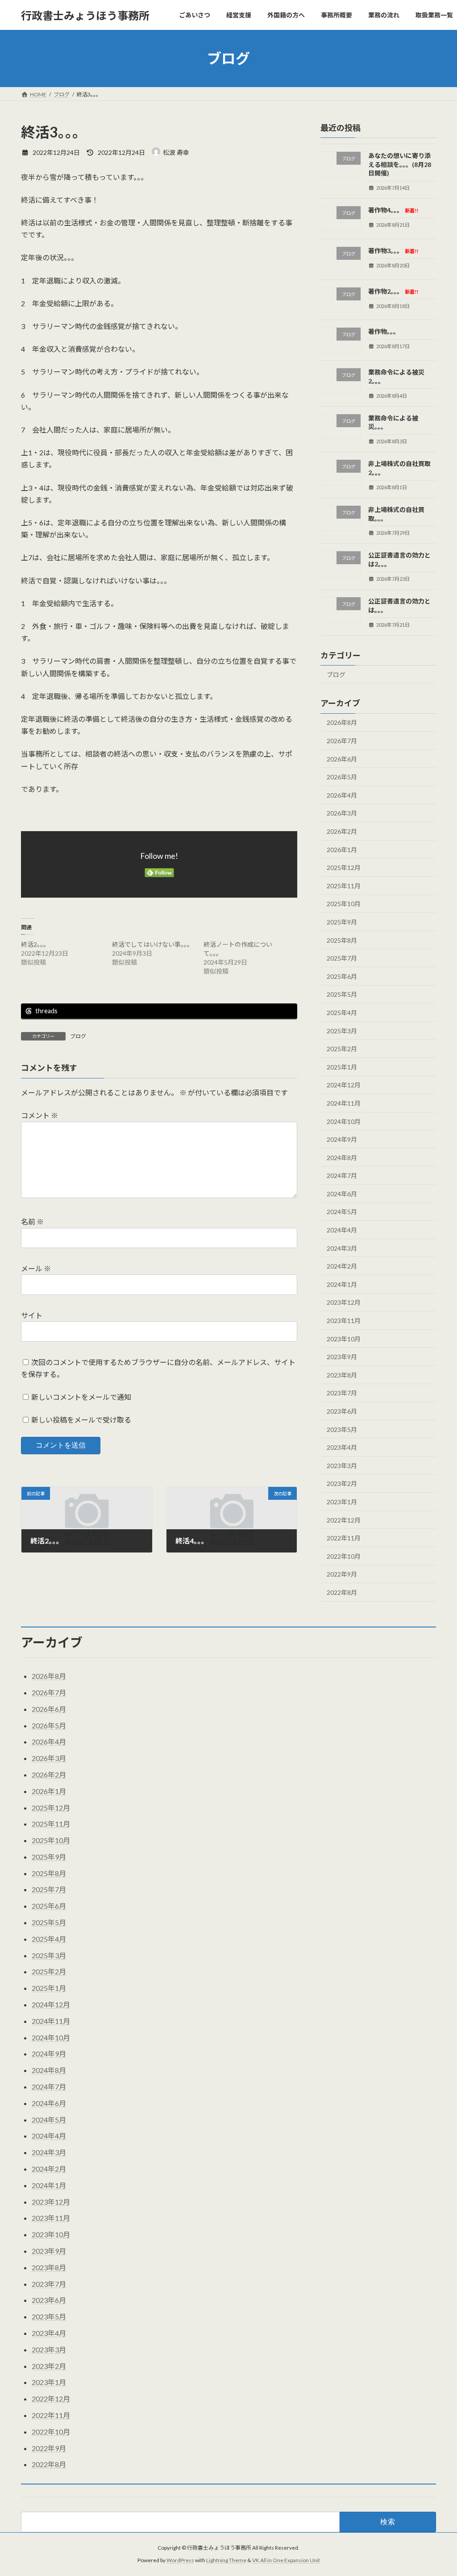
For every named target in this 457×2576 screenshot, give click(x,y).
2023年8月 (342, 1375)
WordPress (180, 2560)
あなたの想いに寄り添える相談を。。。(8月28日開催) (400, 164)
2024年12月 (344, 1085)
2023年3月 (342, 1466)
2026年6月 (342, 759)
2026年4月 (342, 795)
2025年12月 (344, 868)
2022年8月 (342, 1592)
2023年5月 (342, 1429)
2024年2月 (342, 1266)
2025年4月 (342, 1013)
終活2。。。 (35, 944)
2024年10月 (344, 1122)
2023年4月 (342, 1447)
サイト (32, 1315)
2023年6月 (342, 1411)
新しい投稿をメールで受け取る (81, 1420)
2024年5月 (342, 1212)
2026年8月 (342, 723)
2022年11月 (344, 1538)
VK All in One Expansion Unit (286, 2560)
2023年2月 (342, 1484)
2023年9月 (342, 1357)
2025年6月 (342, 976)
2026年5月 (342, 777)
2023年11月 (344, 1321)
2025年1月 (342, 1067)
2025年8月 (342, 940)
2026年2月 (342, 831)
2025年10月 (344, 904)
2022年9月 (342, 1575)
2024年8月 (342, 1158)
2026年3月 (342, 814)
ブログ (78, 1036)
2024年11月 (344, 1103)
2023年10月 (344, 1339)
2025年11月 (344, 886)
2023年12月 (344, 1303)
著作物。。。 (384, 332)
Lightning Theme (226, 2560)
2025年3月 (342, 1031)
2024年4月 (342, 1230)
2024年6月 (342, 1194)
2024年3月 (342, 1248)
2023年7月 (342, 1393)
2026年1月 (342, 850)
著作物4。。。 (393, 210)
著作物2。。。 (393, 291)
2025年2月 (342, 1049)
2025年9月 (342, 922)
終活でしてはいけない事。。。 (153, 944)
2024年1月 (342, 1284)
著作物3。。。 (393, 251)
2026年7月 (342, 741)
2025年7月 (342, 958)
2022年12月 (344, 1520)
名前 (32, 1222)
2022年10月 (344, 1556)
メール (36, 1268)
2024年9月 (342, 1139)
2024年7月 (342, 1176)
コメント (39, 1116)
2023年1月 (342, 1502)
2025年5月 (342, 995)
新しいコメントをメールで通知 (81, 1397)
